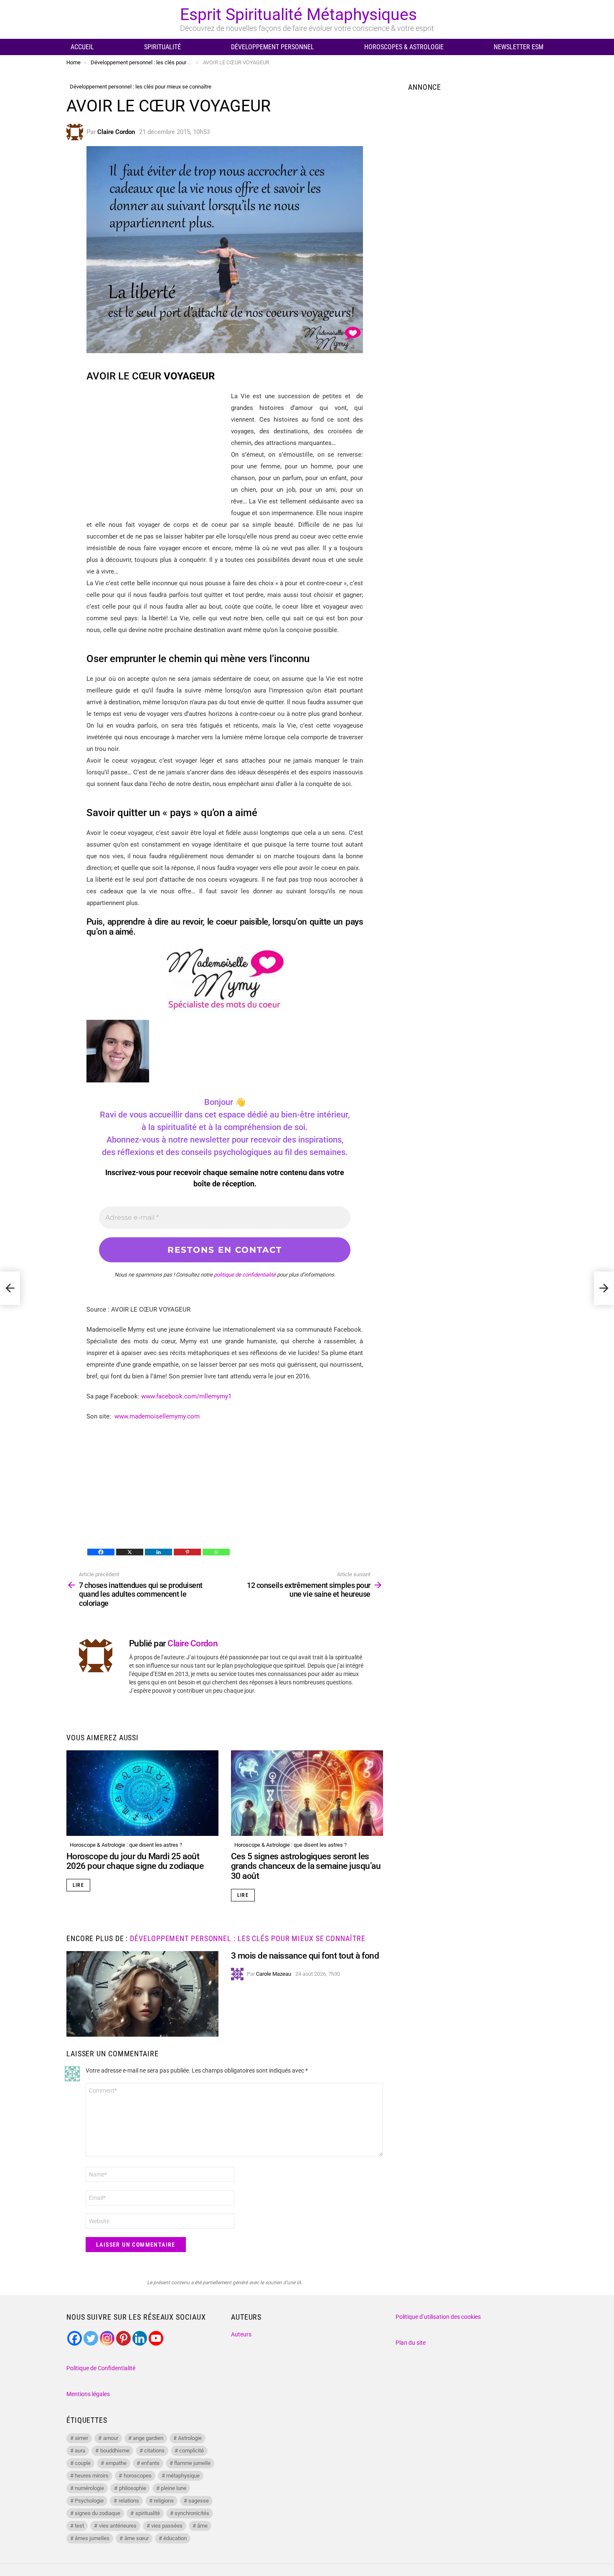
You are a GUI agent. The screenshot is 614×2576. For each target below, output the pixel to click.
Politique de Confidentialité (101, 2368)
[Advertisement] (157, 449)
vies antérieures (118, 2526)
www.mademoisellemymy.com (157, 1416)
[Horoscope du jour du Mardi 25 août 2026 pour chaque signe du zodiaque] (142, 1793)
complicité (192, 2451)
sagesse (199, 2501)
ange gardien (148, 2438)
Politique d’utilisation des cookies (438, 2317)
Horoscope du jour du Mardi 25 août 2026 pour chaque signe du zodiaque (135, 1861)
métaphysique (183, 2476)
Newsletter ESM (519, 47)
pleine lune (174, 2488)
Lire (78, 1885)
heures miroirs (92, 2476)
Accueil (82, 47)
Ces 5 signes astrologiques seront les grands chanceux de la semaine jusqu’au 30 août (306, 1866)
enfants (150, 2463)
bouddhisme (115, 2451)
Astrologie (190, 2438)
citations (154, 2451)
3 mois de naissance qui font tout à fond (305, 1956)
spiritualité (148, 2513)
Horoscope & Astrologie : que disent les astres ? (126, 1845)
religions (164, 2501)
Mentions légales (88, 2394)
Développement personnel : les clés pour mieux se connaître (247, 1938)
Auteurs (241, 2334)
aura (80, 2451)
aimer (81, 2438)
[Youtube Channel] (156, 2338)
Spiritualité (162, 47)
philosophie (133, 2488)
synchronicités (192, 2513)
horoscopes (138, 2476)
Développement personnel (273, 47)
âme (202, 2526)
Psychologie (89, 2501)
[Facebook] (101, 1552)
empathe (116, 2463)
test (79, 2526)
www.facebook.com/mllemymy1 (186, 1396)
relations (129, 2501)
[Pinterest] (187, 1552)
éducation (175, 2538)
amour (111, 2438)
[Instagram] (107, 2338)
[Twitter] (91, 2338)
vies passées (167, 2526)
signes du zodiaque (98, 2513)
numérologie (89, 2488)
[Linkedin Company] (140, 2338)
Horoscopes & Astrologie (404, 47)
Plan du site (411, 2343)
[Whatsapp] (216, 1552)
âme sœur (137, 2538)
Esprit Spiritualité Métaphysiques (298, 15)
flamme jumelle (192, 2463)
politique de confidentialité (245, 1275)
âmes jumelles (92, 2538)
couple (83, 2463)
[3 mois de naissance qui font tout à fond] (142, 1994)
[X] (130, 1552)
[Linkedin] (159, 1552)
